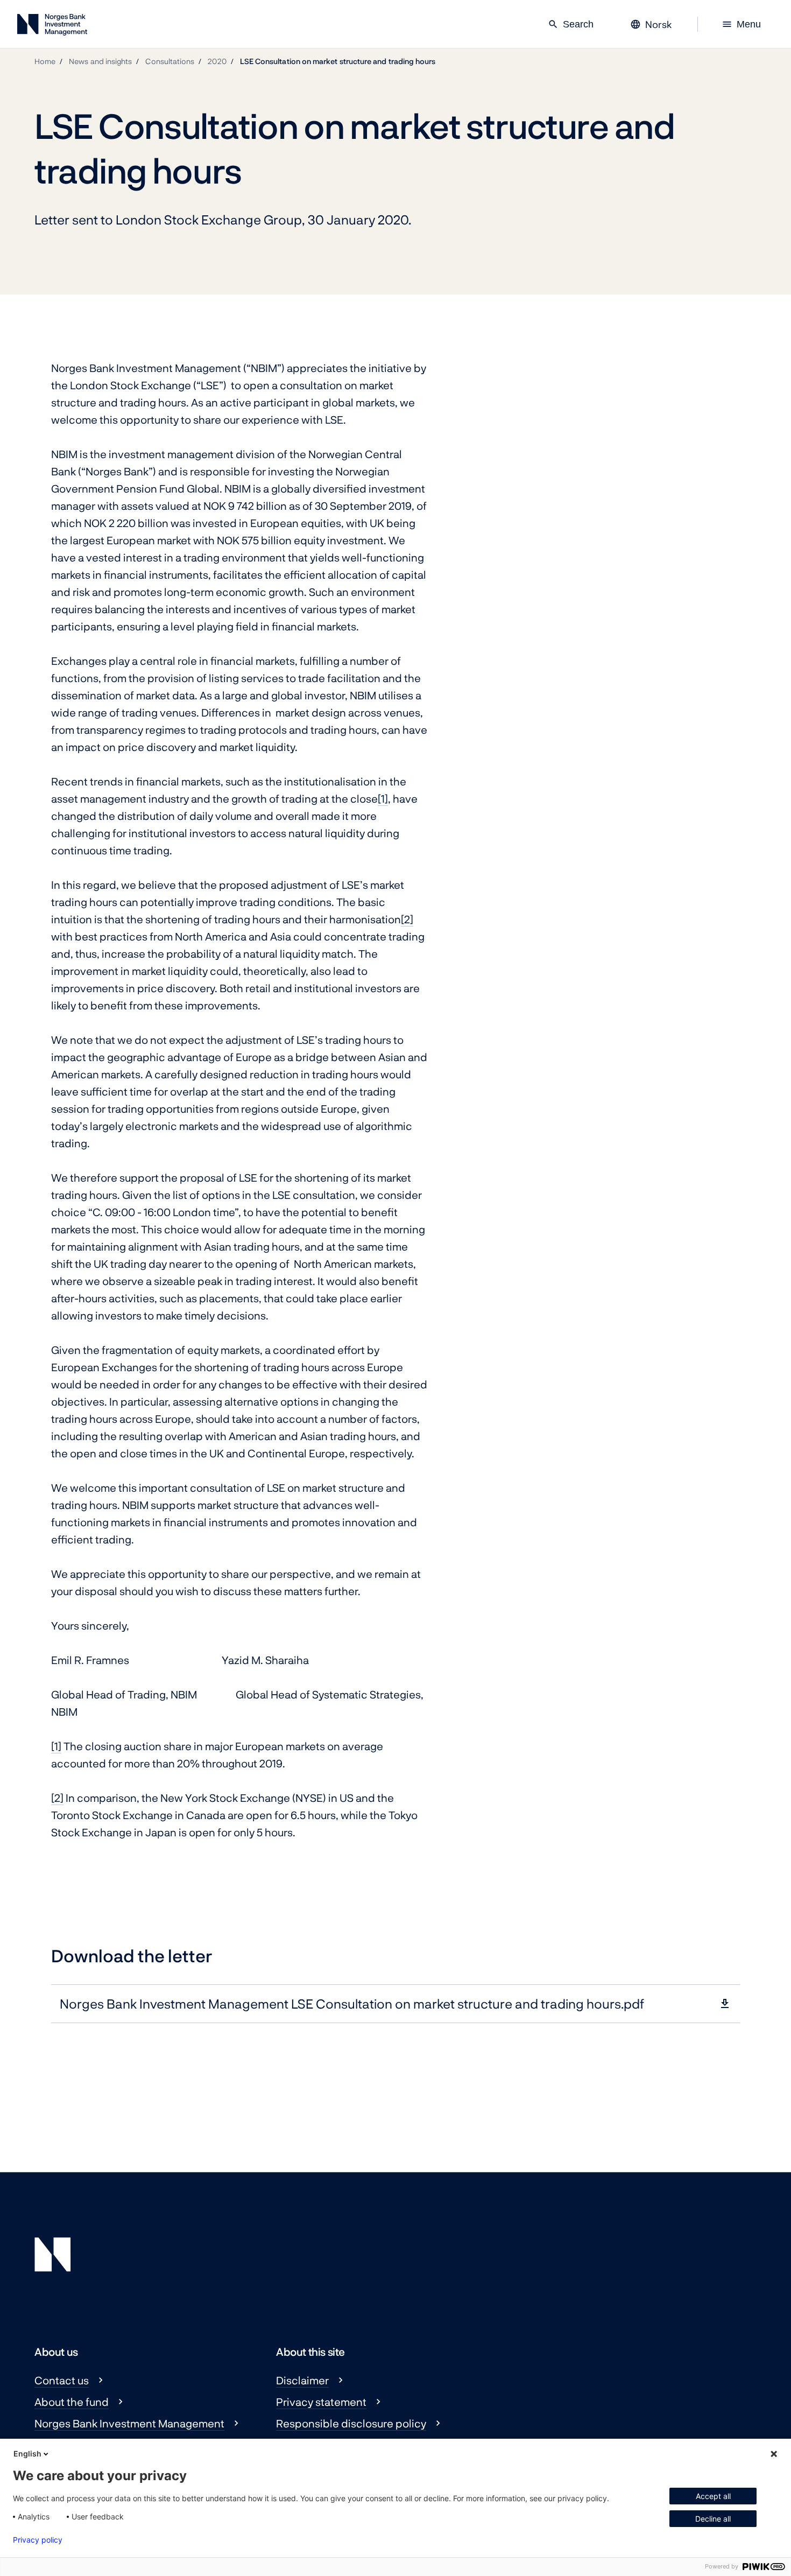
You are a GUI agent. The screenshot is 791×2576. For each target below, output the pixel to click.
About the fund (72, 2402)
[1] (383, 798)
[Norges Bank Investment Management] (52, 27)
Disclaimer (302, 2380)
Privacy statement (321, 2402)
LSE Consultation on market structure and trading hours (338, 61)
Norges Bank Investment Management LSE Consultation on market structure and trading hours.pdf (352, 2003)
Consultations (170, 61)
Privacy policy (38, 2540)
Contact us (62, 2380)
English (27, 2454)
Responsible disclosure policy (351, 2423)
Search (571, 24)
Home (45, 61)
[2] (407, 919)
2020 (217, 61)
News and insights (100, 61)
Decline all (713, 2519)
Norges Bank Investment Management (129, 2423)
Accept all (713, 2496)
